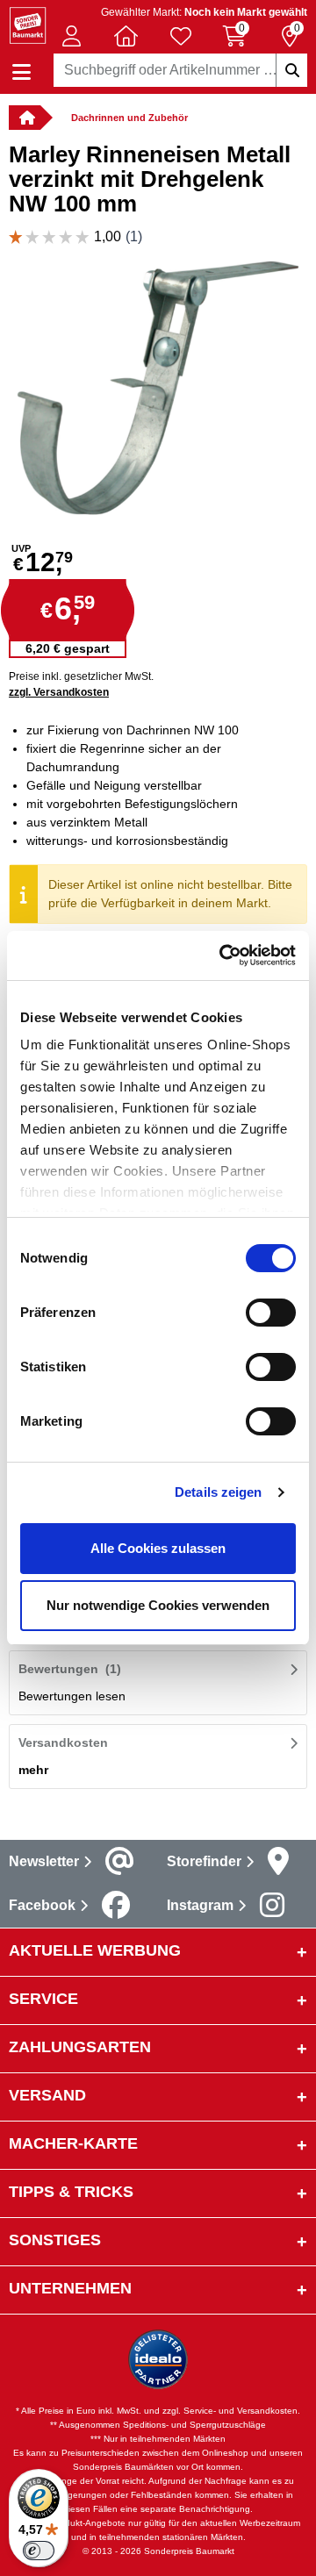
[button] (71, 36)
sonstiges (55, 2240)
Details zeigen (218, 1492)
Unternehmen (70, 2288)
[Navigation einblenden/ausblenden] (22, 72)
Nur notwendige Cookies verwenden (158, 1605)
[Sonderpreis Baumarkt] (28, 24)
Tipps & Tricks (71, 2192)
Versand (47, 2095)
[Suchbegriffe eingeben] (291, 70)
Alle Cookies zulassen (158, 1548)
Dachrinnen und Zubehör (129, 118)
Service (43, 1999)
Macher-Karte (73, 2143)
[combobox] (180, 70)
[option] (158, 388)
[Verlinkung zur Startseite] (25, 118)
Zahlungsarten (80, 2047)
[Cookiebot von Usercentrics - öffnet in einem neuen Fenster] (223, 955)
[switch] (271, 1313)
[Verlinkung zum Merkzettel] (181, 36)
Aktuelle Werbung (95, 1950)
